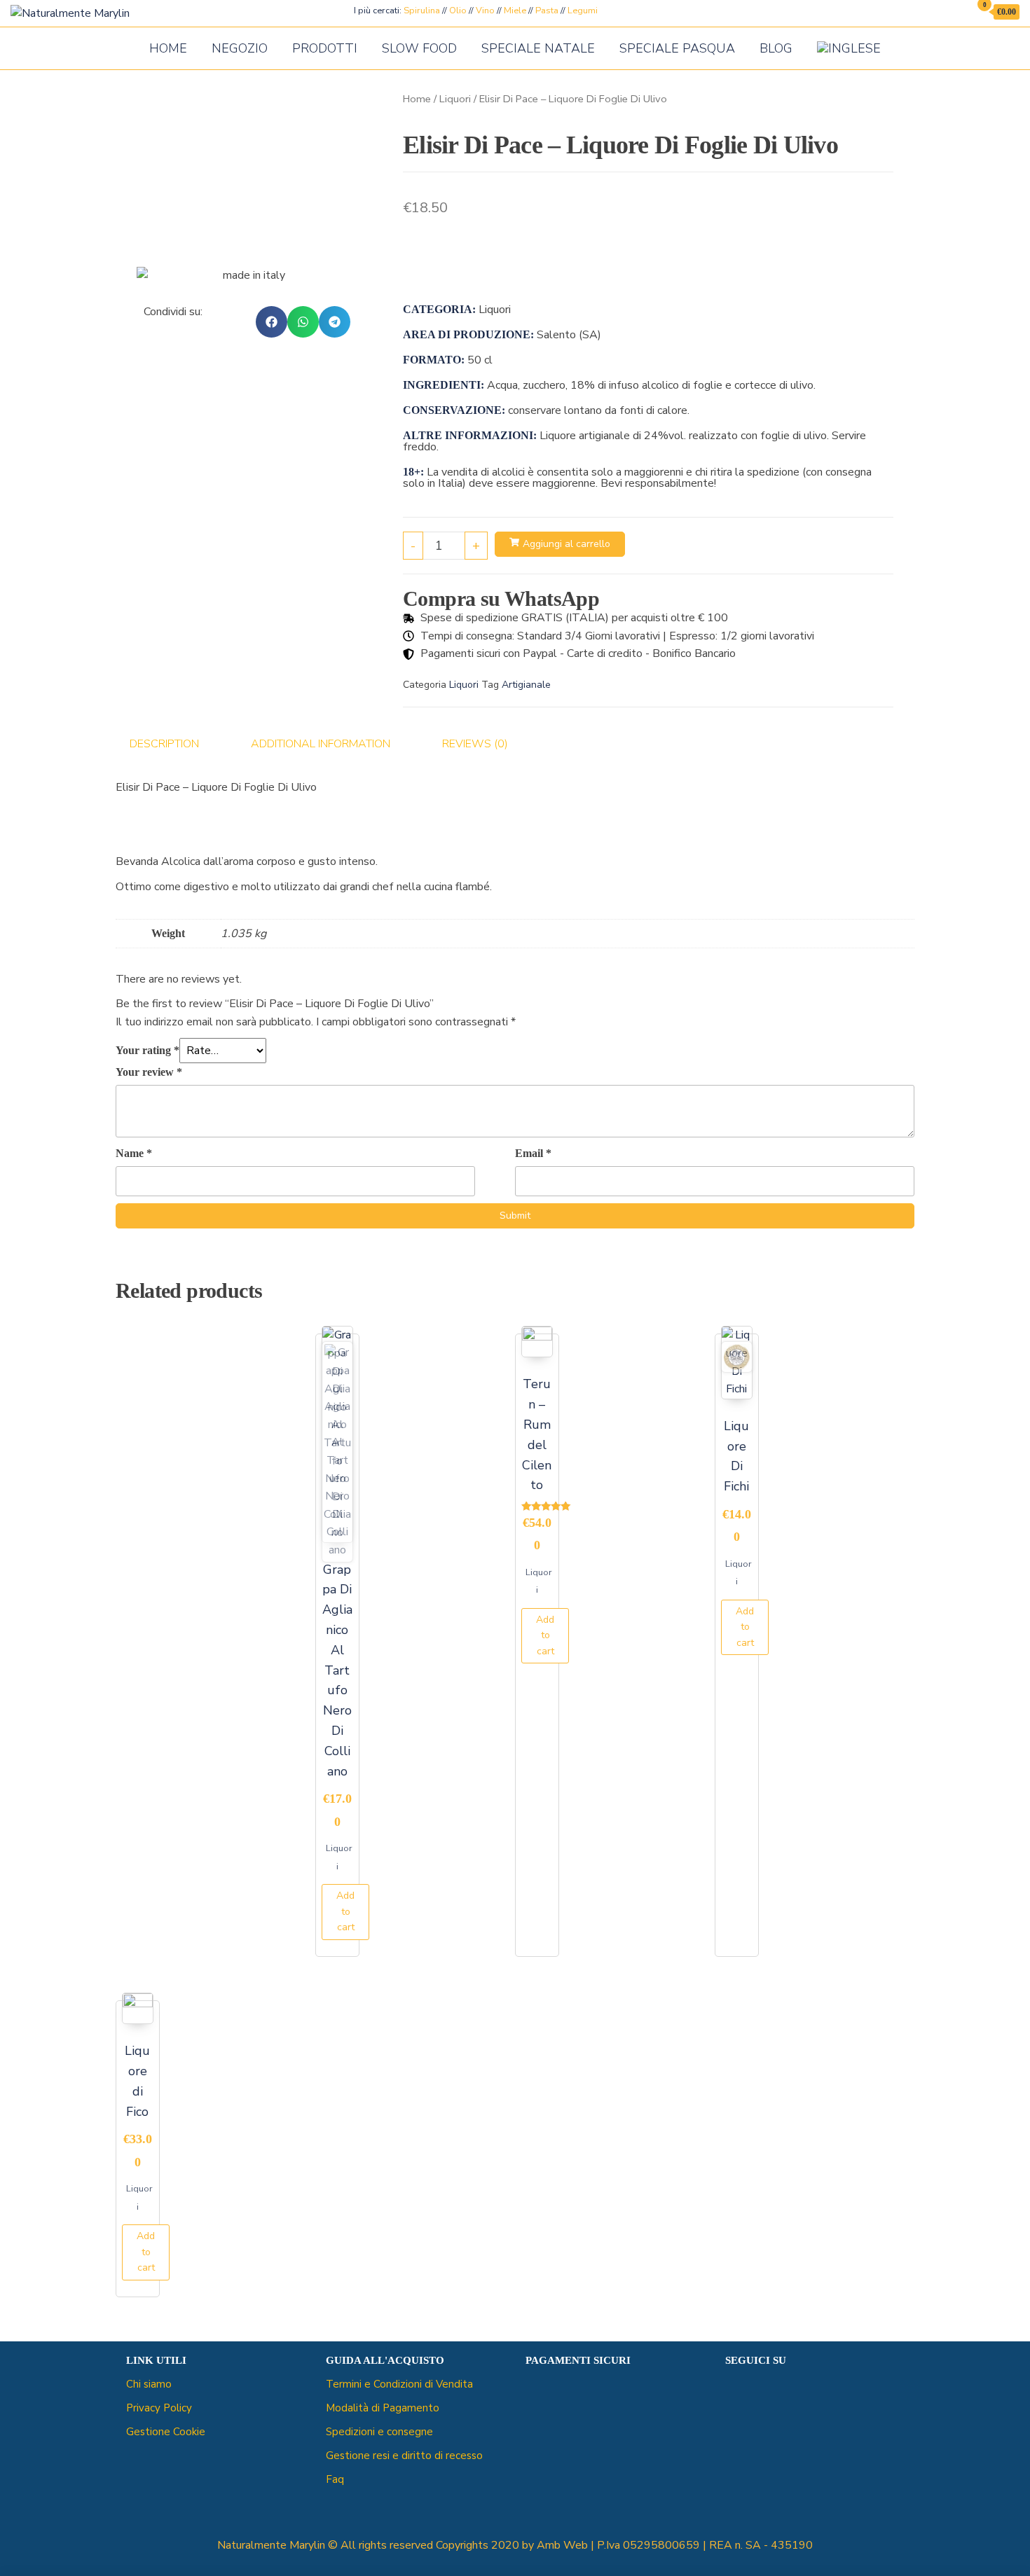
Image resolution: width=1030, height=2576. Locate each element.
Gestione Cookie (166, 2432)
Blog (776, 48)
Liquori (455, 99)
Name (134, 1153)
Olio (458, 11)
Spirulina (422, 11)
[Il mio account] (955, 12)
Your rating (147, 1050)
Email (533, 1153)
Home (168, 48)
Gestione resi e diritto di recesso (404, 2456)
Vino (485, 11)
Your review (149, 1072)
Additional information (321, 744)
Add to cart (345, 1911)
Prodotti (325, 48)
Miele (515, 11)
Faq (335, 2479)
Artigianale (526, 685)
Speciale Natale (538, 48)
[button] (272, 322)
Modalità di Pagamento (383, 2408)
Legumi (583, 11)
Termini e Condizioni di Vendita (399, 2384)
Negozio (240, 48)
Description (164, 744)
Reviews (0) (475, 744)
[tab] (175, 745)
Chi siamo (149, 2384)
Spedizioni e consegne (379, 2432)
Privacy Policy (159, 2408)
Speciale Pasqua (677, 48)
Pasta (547, 11)
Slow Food (419, 48)
